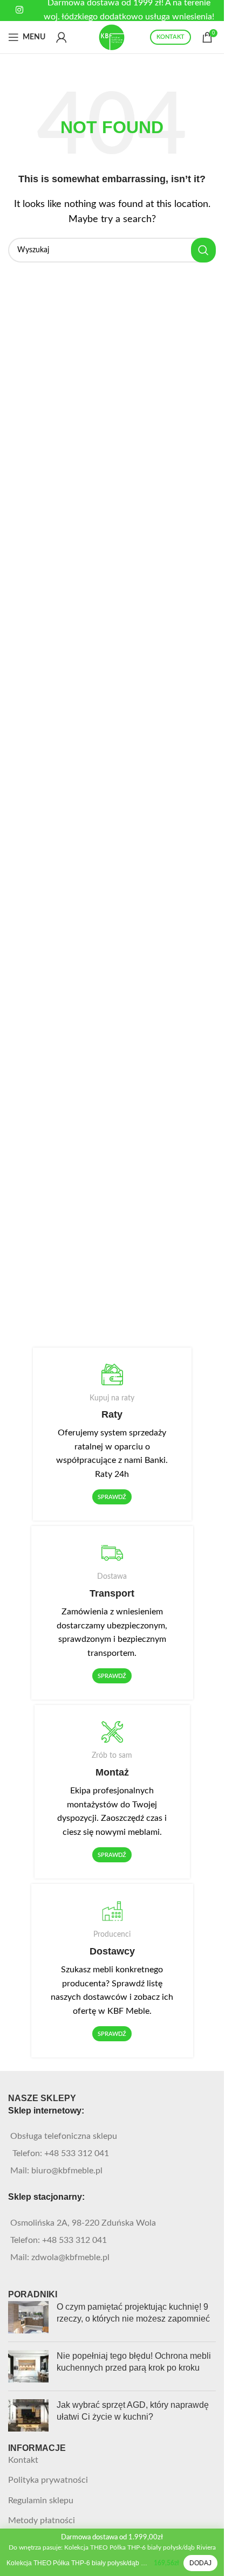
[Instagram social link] (20, 10)
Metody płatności (42, 2520)
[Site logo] (112, 37)
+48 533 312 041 (77, 2153)
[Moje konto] (62, 37)
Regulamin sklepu (41, 2501)
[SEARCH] (203, 250)
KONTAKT (170, 37)
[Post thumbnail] (28, 2317)
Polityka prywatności (48, 2480)
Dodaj (200, 2563)
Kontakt (23, 2460)
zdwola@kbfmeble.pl (70, 2257)
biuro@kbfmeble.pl (67, 2171)
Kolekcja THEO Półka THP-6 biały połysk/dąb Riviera (78, 2563)
